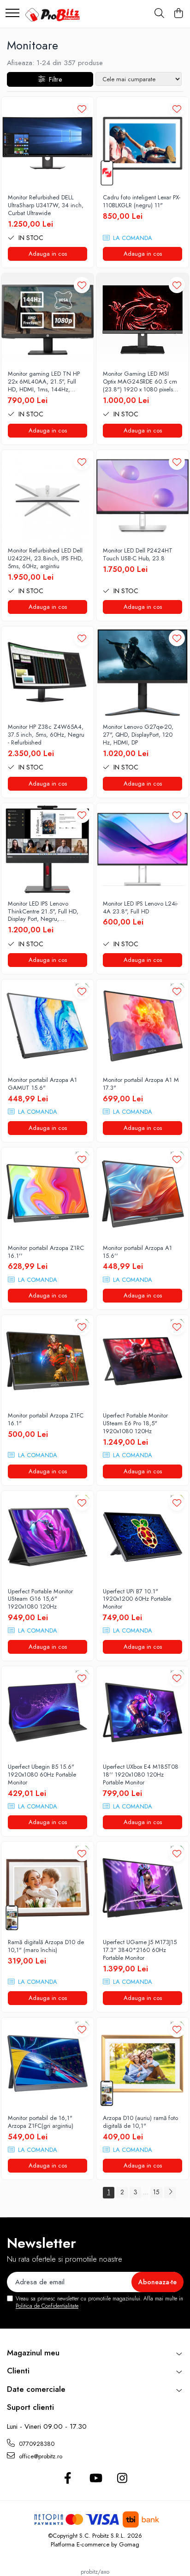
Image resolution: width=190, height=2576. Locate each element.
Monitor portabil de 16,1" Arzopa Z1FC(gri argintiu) (41, 2122)
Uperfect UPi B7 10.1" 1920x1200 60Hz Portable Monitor (137, 1600)
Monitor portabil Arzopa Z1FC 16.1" (46, 1420)
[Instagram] (122, 2479)
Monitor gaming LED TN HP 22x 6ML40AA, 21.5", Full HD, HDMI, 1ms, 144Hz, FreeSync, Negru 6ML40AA (44, 382)
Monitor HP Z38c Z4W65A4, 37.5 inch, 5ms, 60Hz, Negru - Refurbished (46, 735)
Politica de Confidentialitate (47, 2306)
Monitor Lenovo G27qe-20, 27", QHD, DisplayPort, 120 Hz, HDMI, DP (138, 735)
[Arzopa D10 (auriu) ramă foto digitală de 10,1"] (142, 2064)
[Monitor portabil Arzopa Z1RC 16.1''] (47, 1194)
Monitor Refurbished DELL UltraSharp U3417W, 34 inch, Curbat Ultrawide (46, 206)
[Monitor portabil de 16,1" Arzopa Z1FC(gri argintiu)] (47, 2064)
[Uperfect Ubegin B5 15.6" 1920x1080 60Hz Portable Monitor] (47, 1712)
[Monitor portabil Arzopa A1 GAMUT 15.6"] (47, 1026)
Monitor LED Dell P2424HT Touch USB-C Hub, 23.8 (138, 555)
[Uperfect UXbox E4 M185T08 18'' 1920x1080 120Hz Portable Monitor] (142, 1712)
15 (156, 2192)
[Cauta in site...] (159, 14)
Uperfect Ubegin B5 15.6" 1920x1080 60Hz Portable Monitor (42, 1775)
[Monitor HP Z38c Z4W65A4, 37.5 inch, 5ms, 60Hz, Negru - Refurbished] (47, 673)
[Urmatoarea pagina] (170, 2193)
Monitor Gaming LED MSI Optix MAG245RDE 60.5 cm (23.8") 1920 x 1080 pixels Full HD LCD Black (140, 382)
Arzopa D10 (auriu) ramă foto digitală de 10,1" (140, 2122)
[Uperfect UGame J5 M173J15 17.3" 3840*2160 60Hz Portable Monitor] (142, 1888)
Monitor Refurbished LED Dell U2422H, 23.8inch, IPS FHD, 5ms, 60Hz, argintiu (45, 559)
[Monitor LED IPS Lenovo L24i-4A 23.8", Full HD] (142, 849)
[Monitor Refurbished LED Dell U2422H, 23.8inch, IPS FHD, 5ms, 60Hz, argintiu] (47, 496)
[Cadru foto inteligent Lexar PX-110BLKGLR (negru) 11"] (142, 143)
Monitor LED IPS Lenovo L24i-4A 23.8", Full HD (140, 908)
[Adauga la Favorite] (82, 109)
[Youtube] (95, 2479)
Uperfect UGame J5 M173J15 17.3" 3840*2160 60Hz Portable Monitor (140, 1950)
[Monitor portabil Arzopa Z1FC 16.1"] (47, 1361)
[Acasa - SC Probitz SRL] (54, 14)
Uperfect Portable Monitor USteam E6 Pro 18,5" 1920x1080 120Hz (135, 1424)
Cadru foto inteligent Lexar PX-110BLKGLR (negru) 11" (142, 202)
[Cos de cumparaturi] (178, 14)
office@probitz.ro (40, 2456)
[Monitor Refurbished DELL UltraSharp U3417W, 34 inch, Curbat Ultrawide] (47, 143)
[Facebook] (68, 2479)
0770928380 (36, 2444)
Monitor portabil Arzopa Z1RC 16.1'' (46, 1252)
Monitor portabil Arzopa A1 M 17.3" (141, 1084)
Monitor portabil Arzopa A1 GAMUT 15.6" (42, 1084)
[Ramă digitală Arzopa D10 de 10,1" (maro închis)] (47, 1888)
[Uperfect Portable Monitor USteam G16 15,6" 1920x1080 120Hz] (47, 1537)
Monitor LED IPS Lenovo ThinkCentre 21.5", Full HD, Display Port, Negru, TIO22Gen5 (43, 912)
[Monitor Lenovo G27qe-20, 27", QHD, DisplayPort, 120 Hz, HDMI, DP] (142, 673)
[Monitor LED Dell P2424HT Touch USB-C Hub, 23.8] (142, 496)
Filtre (53, 79)
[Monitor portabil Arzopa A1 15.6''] (142, 1194)
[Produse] (12, 14)
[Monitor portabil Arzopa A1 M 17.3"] (142, 1026)
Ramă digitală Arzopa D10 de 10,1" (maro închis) (46, 1946)
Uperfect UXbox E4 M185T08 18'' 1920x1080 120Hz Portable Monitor (141, 1775)
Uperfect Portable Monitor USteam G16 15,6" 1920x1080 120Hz (40, 1600)
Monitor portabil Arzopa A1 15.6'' (137, 1252)
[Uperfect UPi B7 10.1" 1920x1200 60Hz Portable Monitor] (142, 1537)
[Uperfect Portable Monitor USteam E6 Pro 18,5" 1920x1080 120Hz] (142, 1361)
